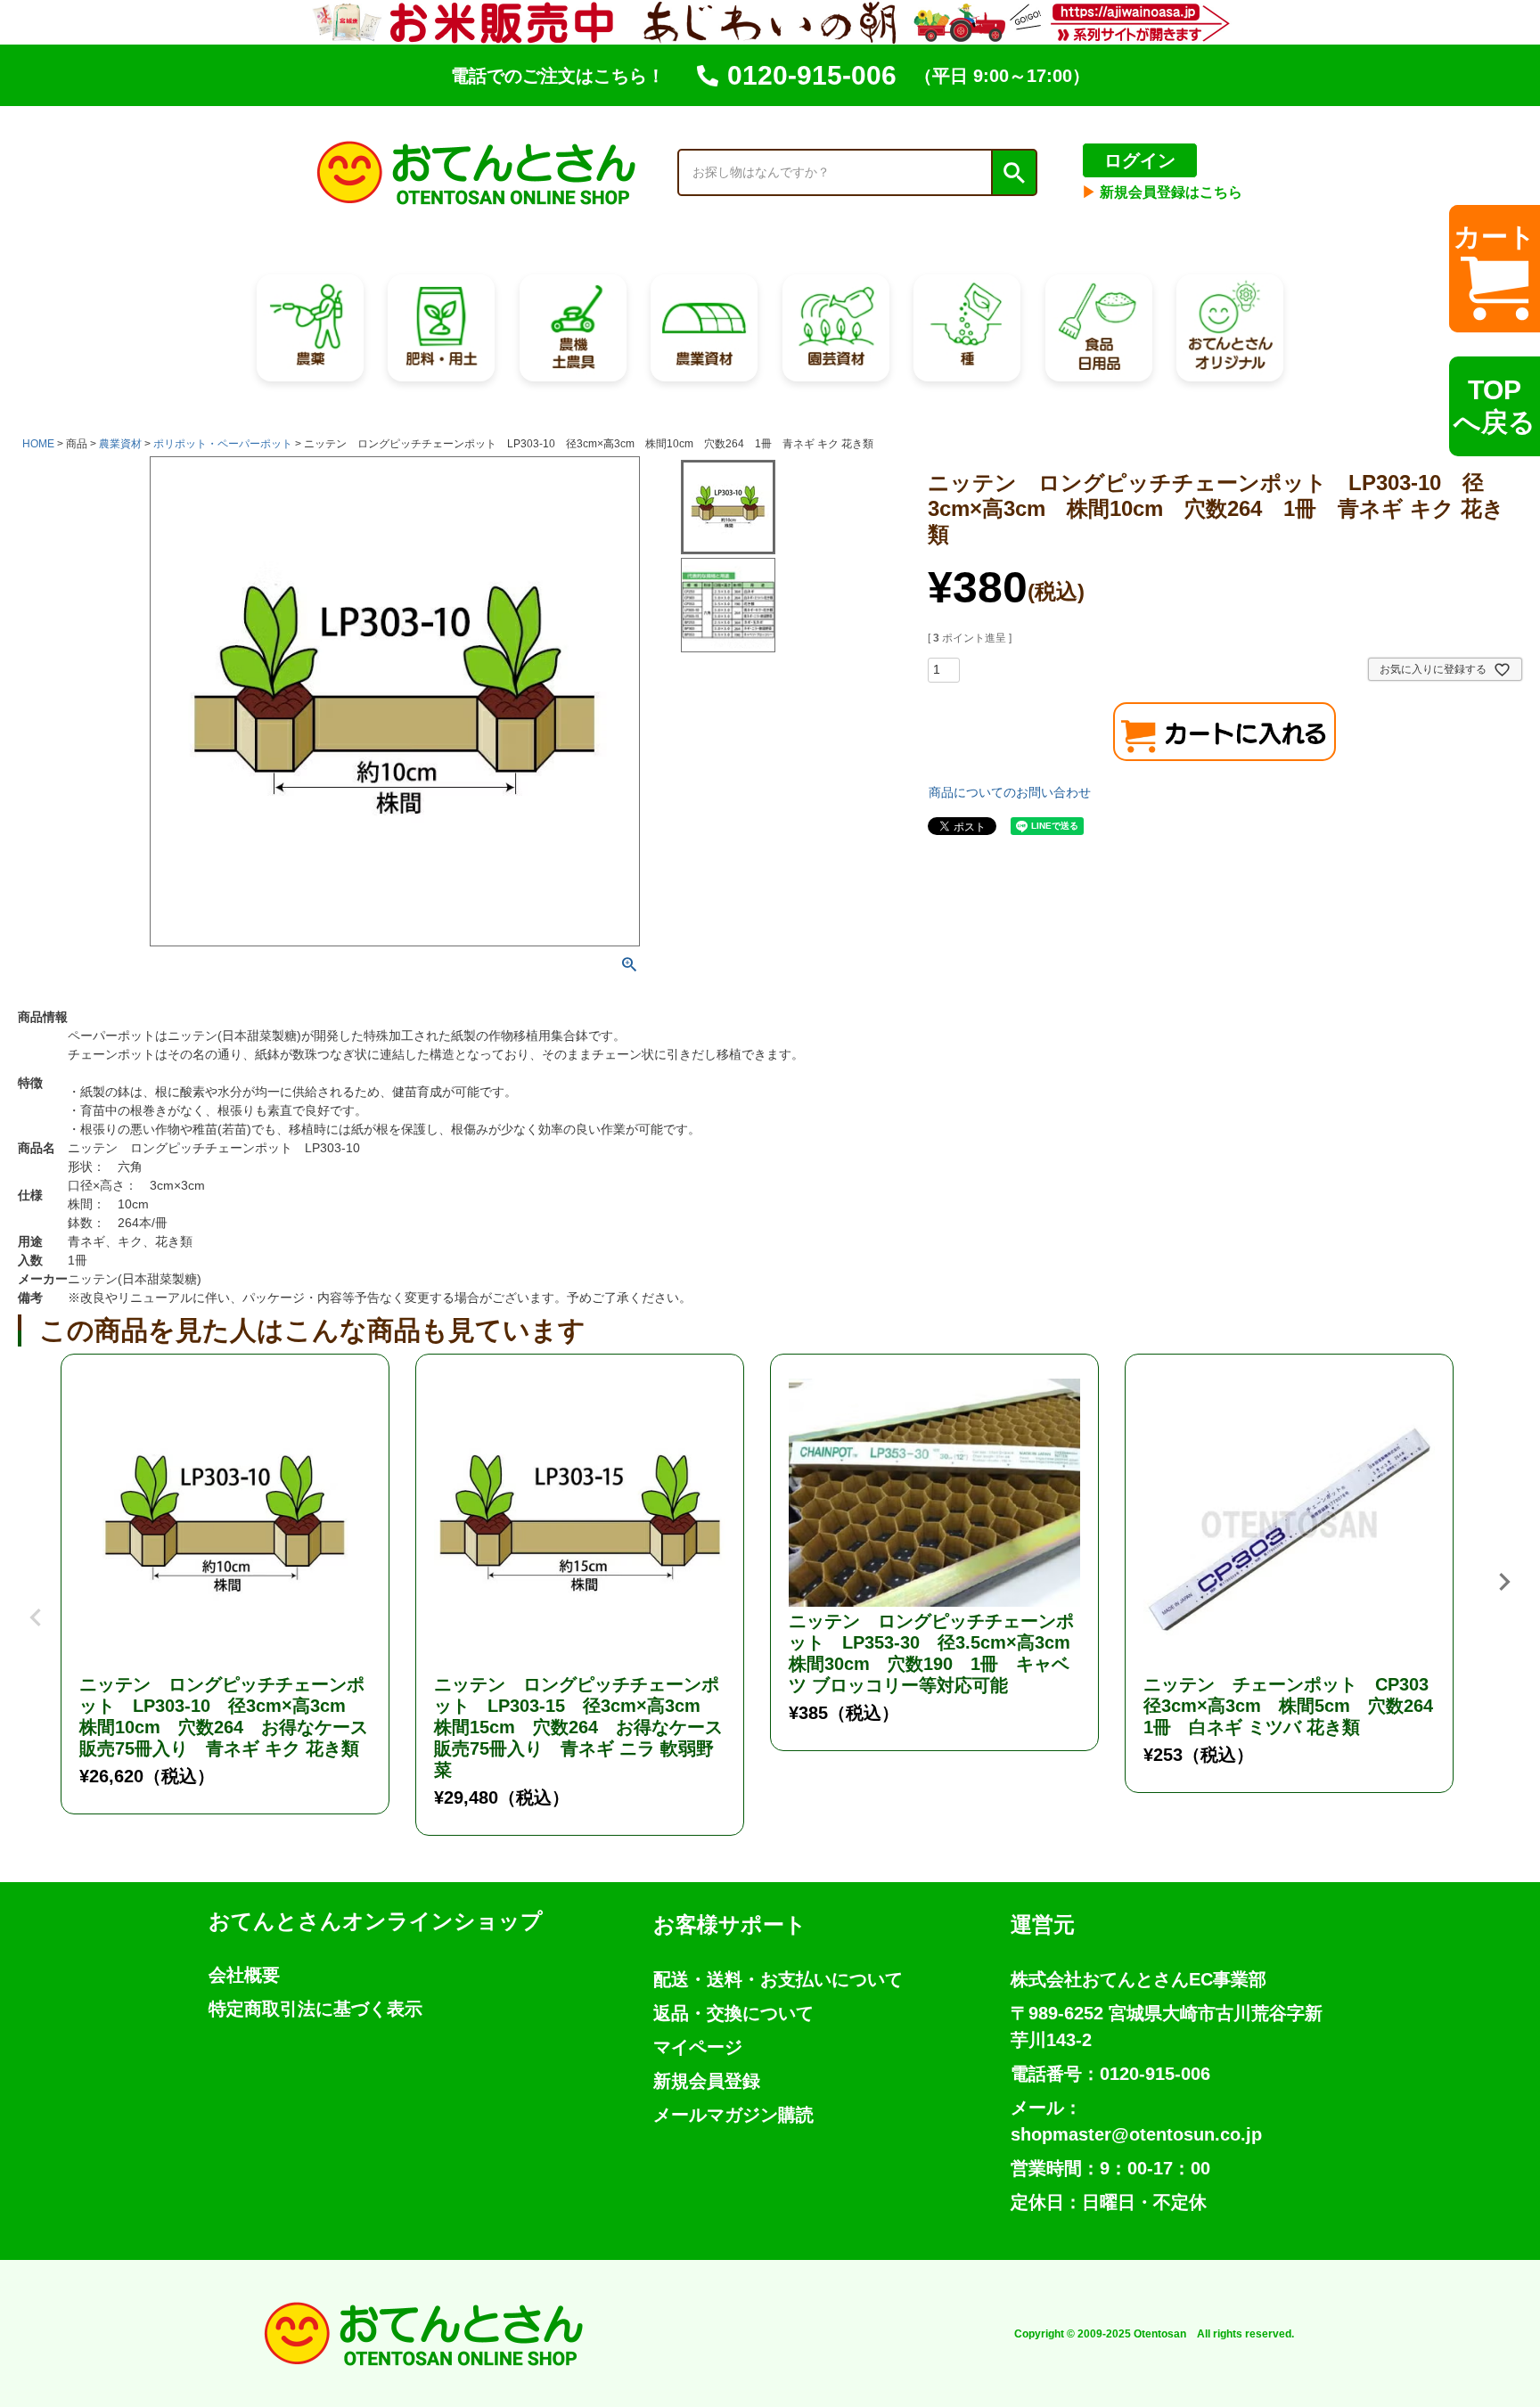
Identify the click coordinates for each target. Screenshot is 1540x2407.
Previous (36, 1604)
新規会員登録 (707, 2081)
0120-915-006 (812, 75)
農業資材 (120, 444)
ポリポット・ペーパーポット (223, 444)
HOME (38, 444)
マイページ (698, 2047)
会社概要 (244, 1975)
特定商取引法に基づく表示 (315, 2009)
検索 (1013, 173)
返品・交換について (733, 2013)
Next (1504, 1582)
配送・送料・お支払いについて (778, 1979)
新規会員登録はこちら (1162, 192)
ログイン (1140, 160)
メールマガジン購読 (733, 2115)
